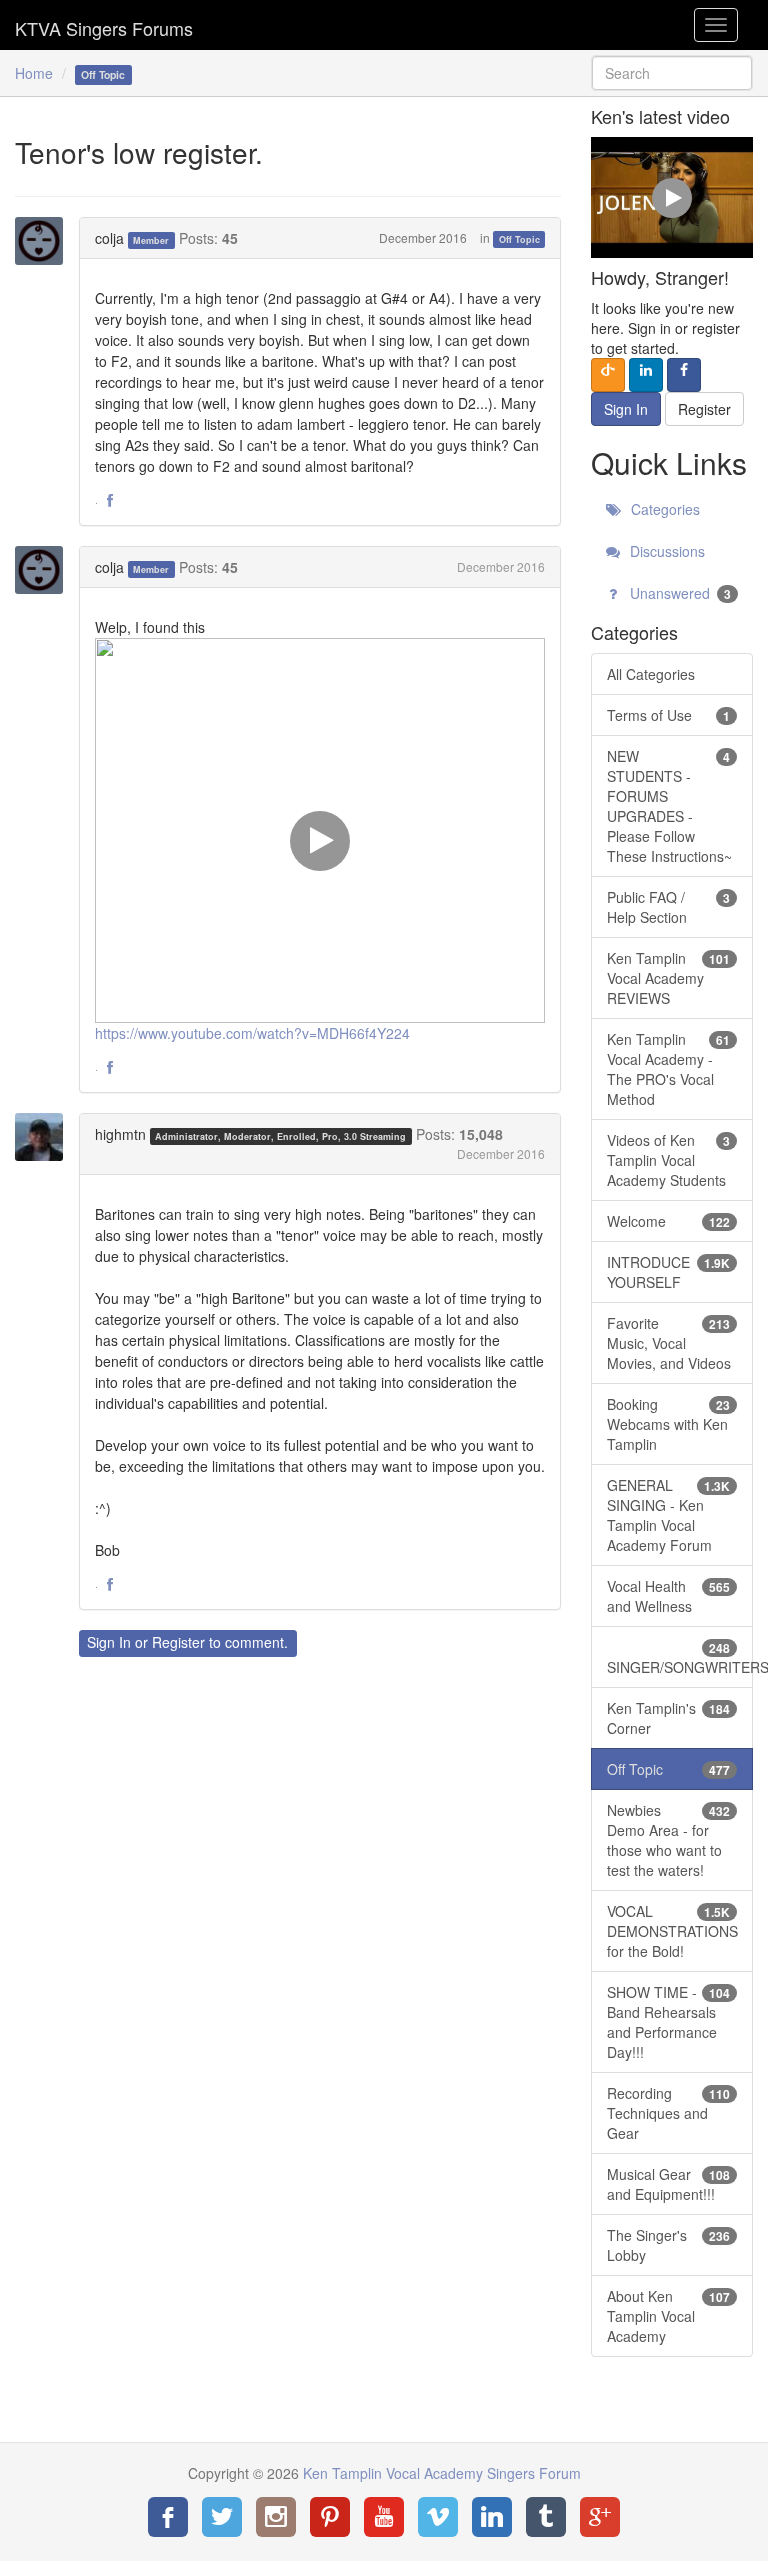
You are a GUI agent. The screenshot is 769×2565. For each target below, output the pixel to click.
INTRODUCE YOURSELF (668, 1272)
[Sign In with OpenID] (608, 375)
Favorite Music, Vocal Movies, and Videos (669, 1343)
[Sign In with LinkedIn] (646, 375)
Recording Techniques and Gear (668, 2113)
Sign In (109, 1642)
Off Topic (519, 239)
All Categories (651, 674)
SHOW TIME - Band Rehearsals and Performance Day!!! (668, 2022)
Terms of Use (668, 715)
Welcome (668, 1221)
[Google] (600, 2517)
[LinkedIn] (492, 2517)
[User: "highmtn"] (45, 1137)
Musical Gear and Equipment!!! (668, 2184)
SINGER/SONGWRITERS (680, 1658)
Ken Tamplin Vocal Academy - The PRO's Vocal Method (668, 1069)
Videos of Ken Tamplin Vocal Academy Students (668, 1160)
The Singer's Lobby (668, 2245)
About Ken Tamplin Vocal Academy (668, 2316)
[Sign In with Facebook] (684, 375)
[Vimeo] (438, 2517)
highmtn (120, 1134)
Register (178, 1642)
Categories (663, 509)
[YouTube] (384, 2517)
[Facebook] (168, 2517)
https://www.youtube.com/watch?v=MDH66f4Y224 (252, 1033)
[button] (110, 501)
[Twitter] (222, 2517)
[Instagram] (276, 2517)
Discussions (665, 551)
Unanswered (678, 593)
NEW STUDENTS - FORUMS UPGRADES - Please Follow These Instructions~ (669, 806)
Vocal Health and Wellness (668, 1596)
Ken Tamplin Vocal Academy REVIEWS (668, 978)
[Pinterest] (330, 2517)
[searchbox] (672, 73)
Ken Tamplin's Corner (668, 1718)
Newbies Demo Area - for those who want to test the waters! (668, 1840)
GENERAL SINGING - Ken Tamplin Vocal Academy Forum (668, 1515)
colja (109, 238)
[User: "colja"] (45, 241)
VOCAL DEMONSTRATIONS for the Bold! (672, 1931)
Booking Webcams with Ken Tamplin (668, 1424)
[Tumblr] (546, 2517)
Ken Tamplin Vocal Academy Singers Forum (104, 25)
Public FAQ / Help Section (668, 907)
